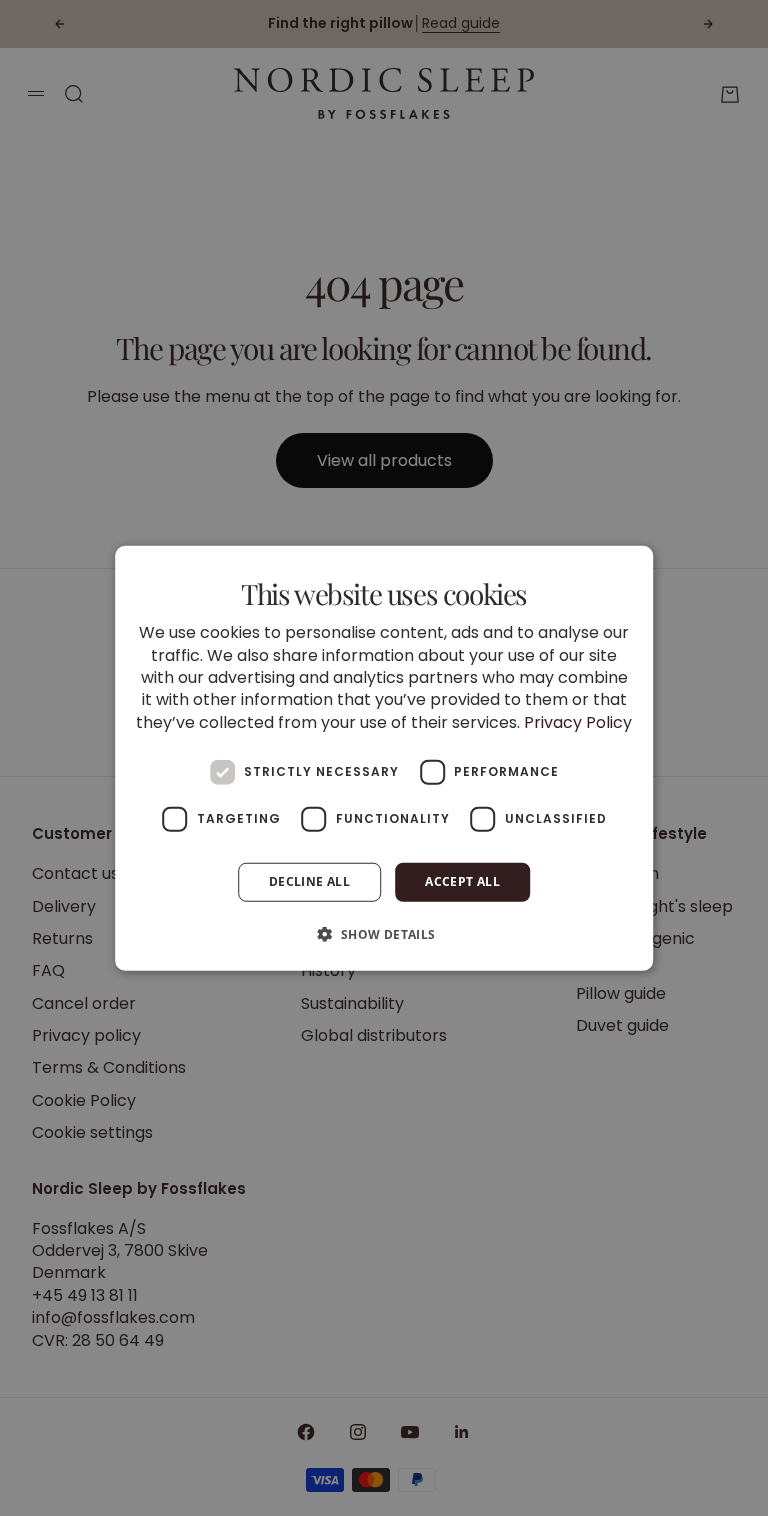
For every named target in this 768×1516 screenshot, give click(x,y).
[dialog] (384, 758)
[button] (383, 933)
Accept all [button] (462, 881)
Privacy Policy (578, 721)
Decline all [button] (309, 881)
